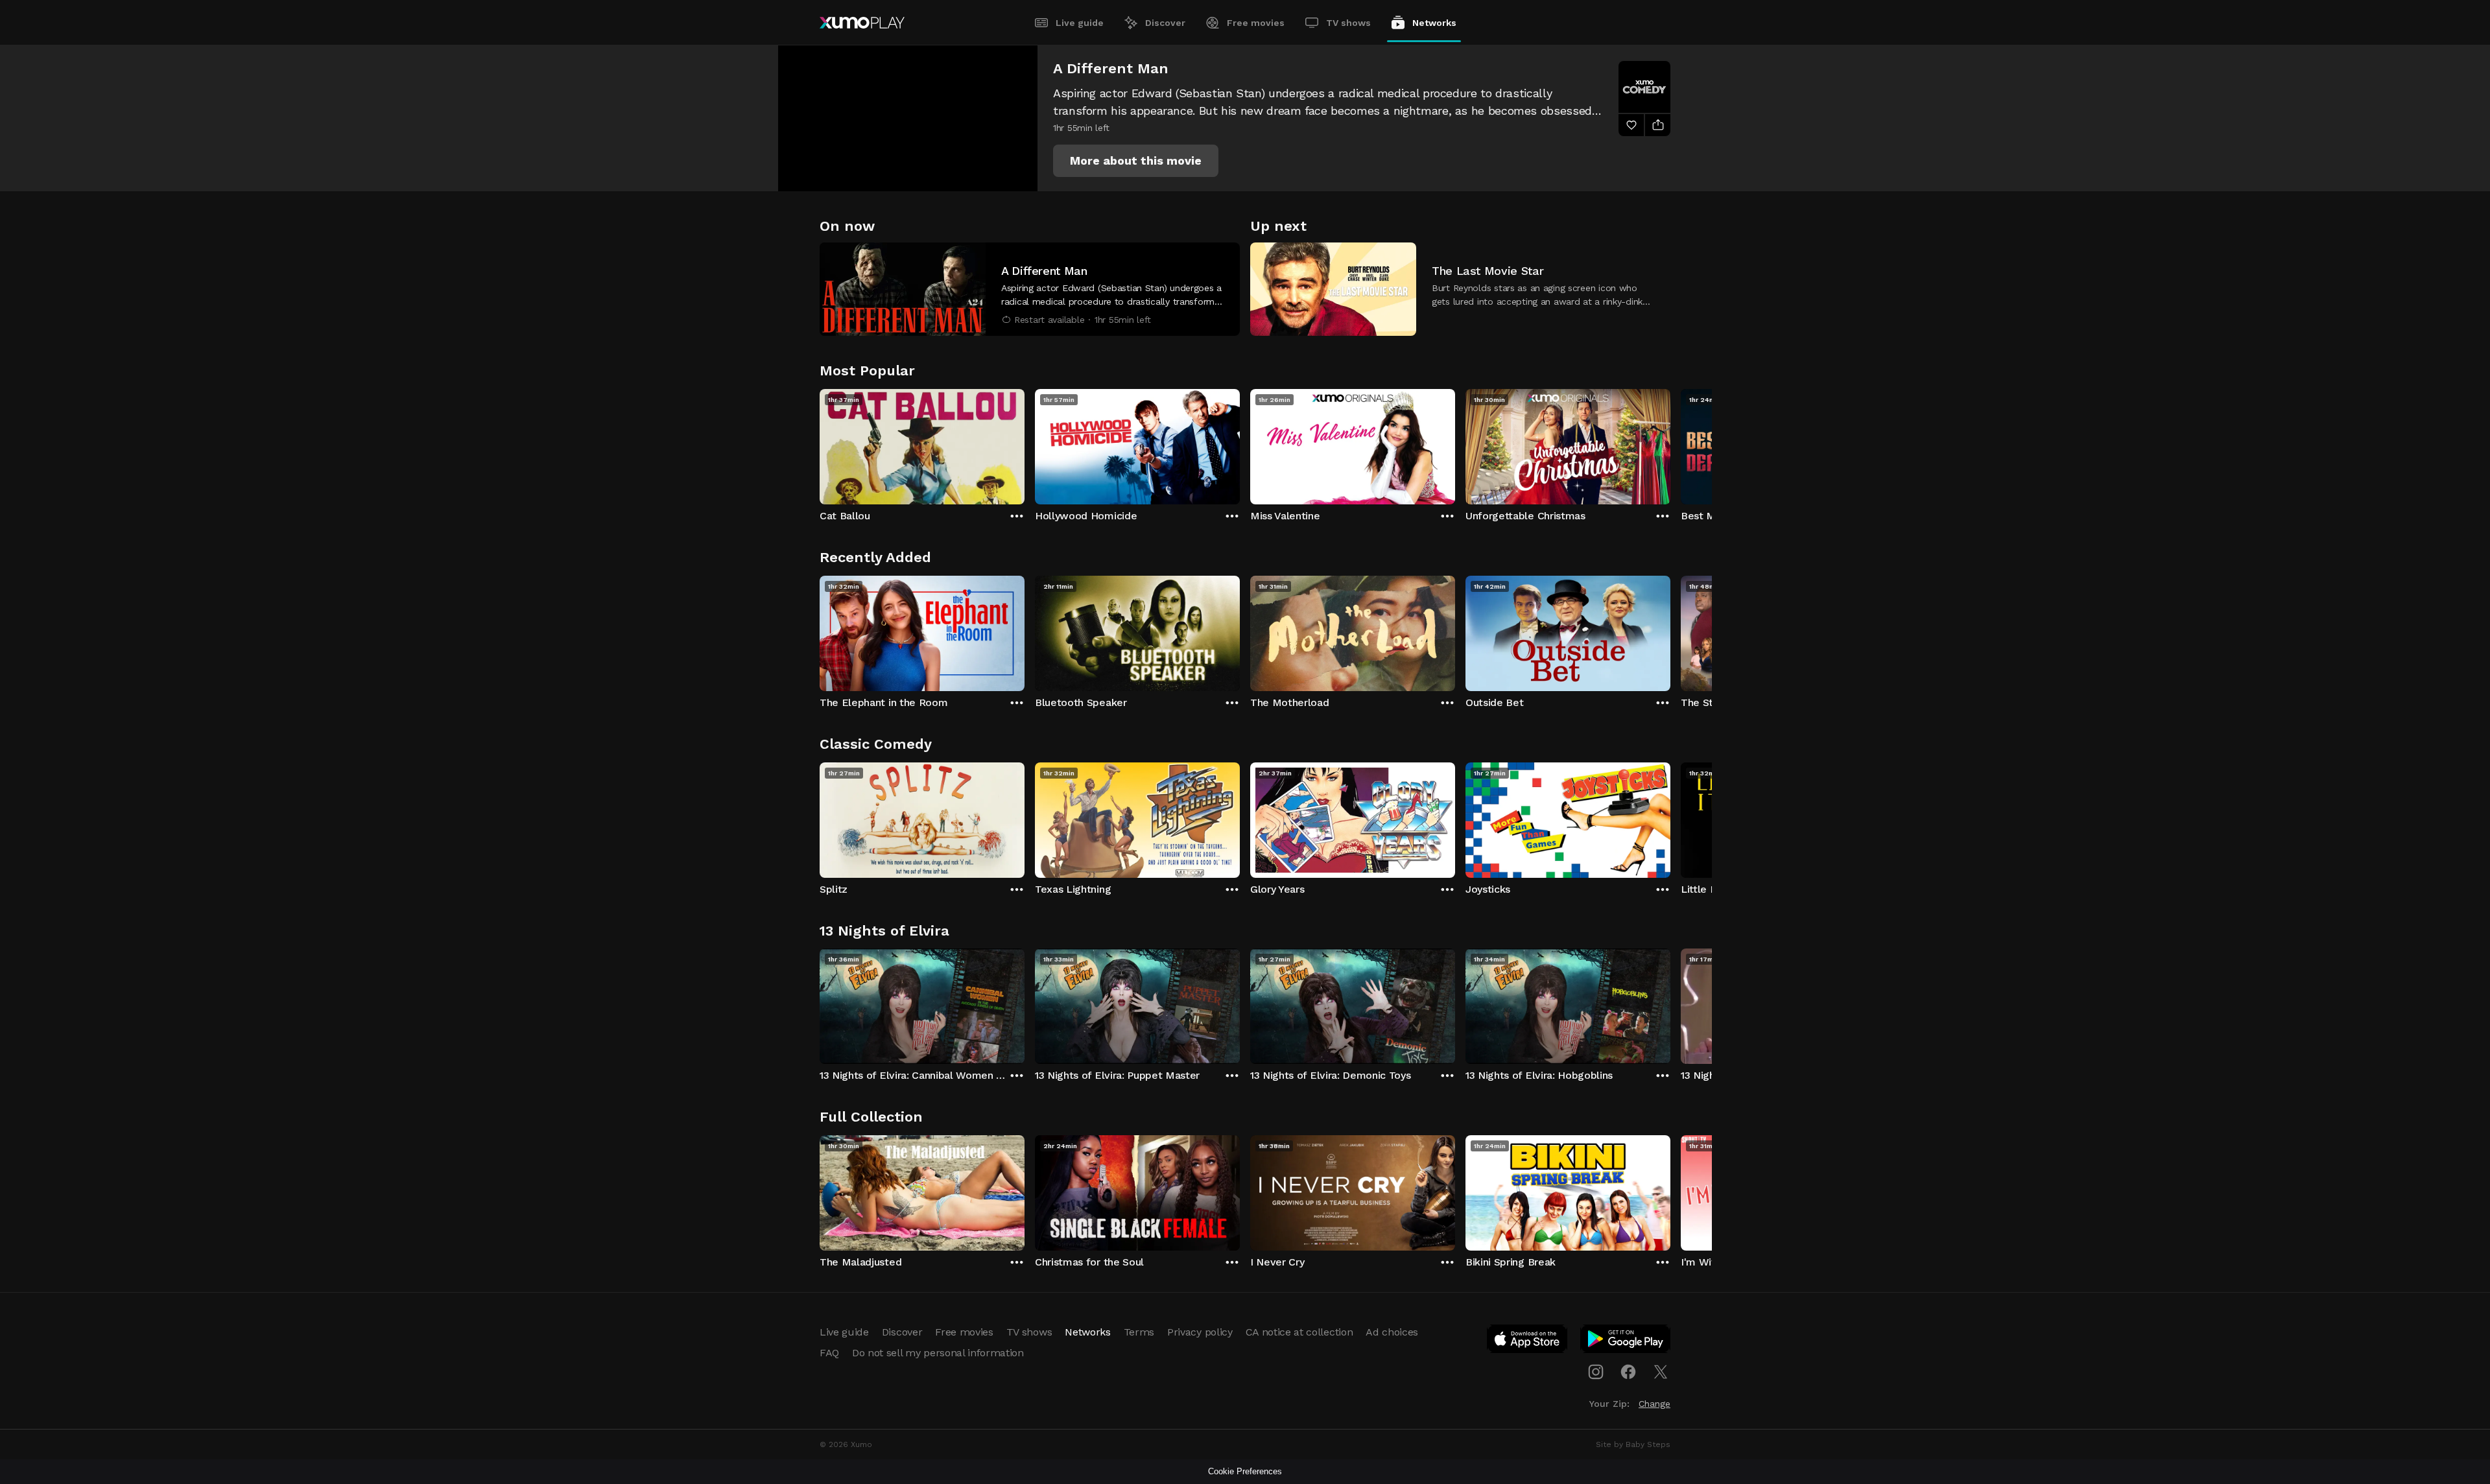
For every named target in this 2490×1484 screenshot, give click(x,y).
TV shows (1348, 23)
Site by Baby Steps (1633, 1444)
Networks (1434, 23)
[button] (1136, 161)
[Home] (862, 23)
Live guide (1080, 23)
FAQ (829, 1353)
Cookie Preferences (1245, 1471)
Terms (1139, 1332)
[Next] (1670, 443)
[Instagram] (1596, 1372)
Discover (1165, 23)
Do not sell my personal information (938, 1353)
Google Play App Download (1626, 1341)
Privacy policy (1200, 1332)
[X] (1661, 1372)
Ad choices (1392, 1332)
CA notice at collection (1299, 1332)
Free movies (1256, 23)
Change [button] (1654, 1404)
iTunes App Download (1528, 1341)
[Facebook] (1628, 1372)
